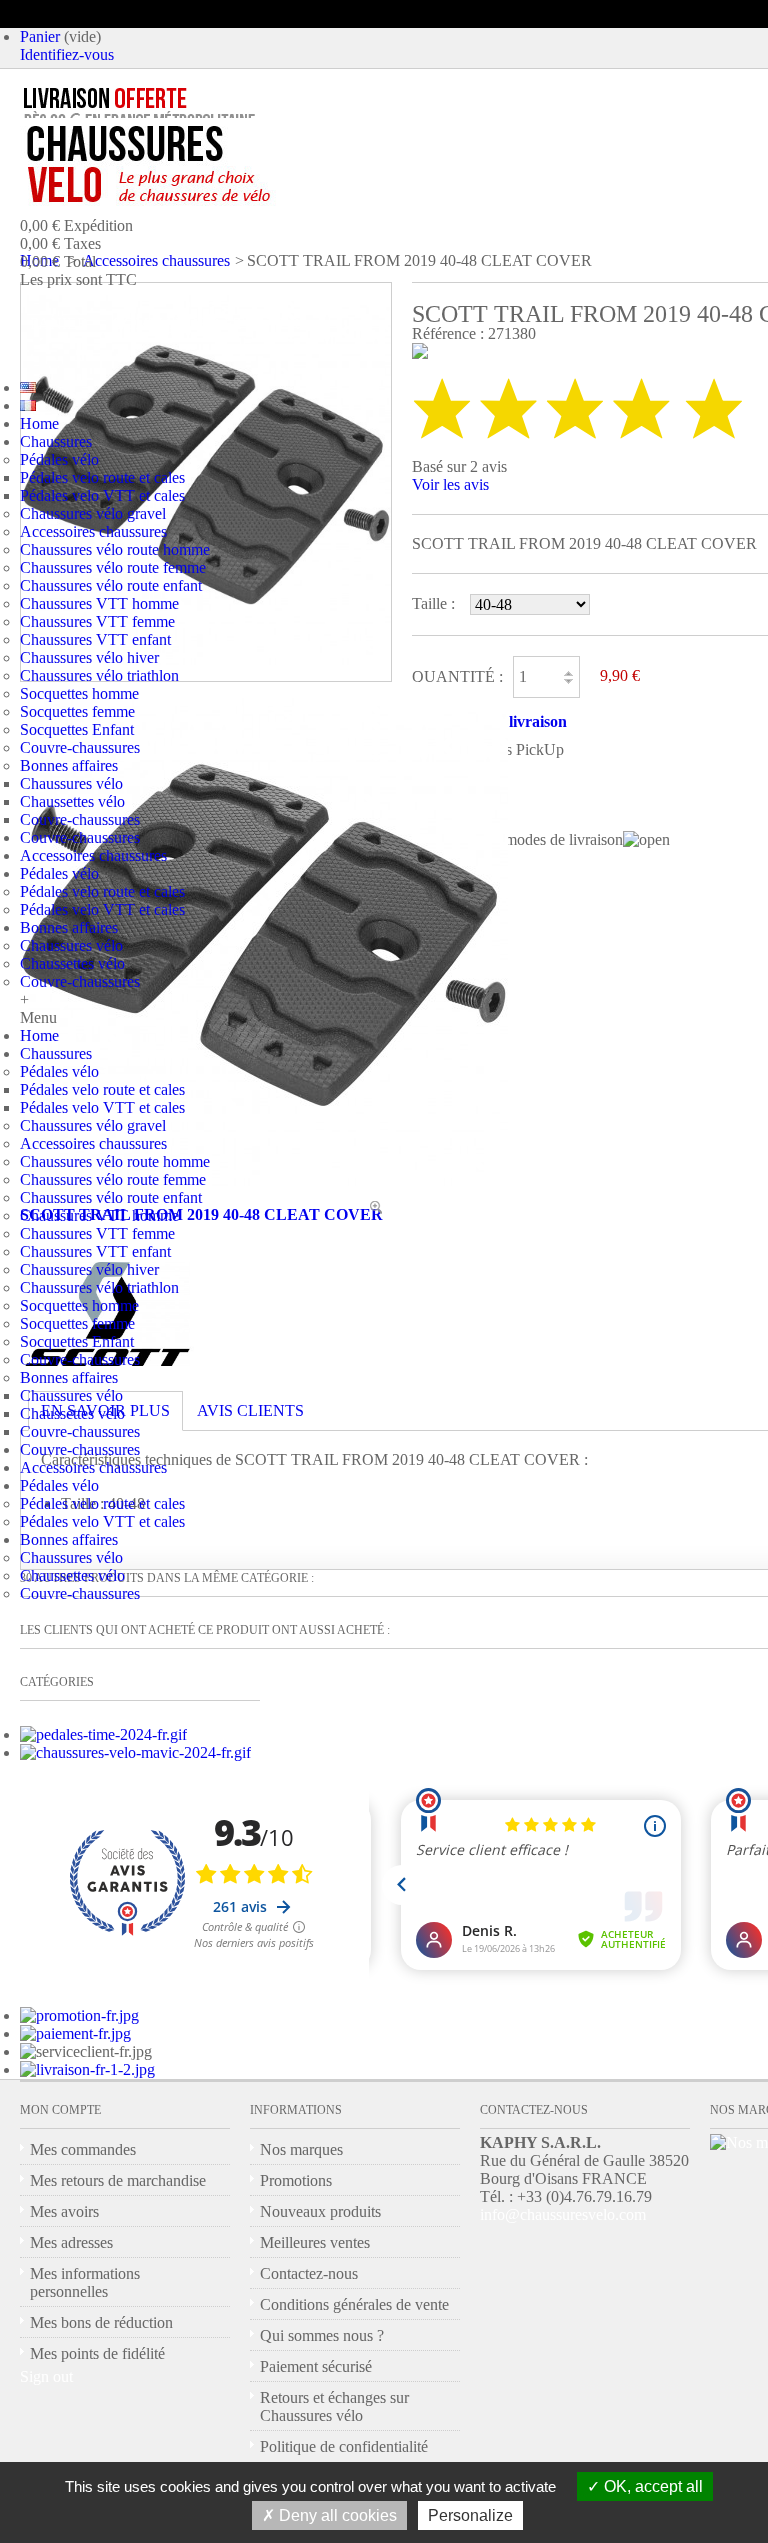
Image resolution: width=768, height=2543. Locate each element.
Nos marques (301, 2149)
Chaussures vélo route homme (115, 549)
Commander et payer (206, 323)
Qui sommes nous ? (322, 2335)
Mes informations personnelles (85, 2282)
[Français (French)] (28, 405)
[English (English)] (28, 387)
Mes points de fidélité (97, 2353)
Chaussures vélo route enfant (111, 585)
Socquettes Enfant (77, 729)
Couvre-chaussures (80, 747)
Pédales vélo (59, 459)
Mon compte (60, 2110)
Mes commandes (83, 2149)
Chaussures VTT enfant (95, 639)
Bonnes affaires (69, 765)
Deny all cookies (336, 2515)
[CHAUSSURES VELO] (190, 165)
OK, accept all (651, 2486)
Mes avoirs (64, 2211)
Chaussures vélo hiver (89, 657)
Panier (40, 36)
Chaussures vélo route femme (113, 567)
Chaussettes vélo (72, 801)
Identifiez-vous (67, 54)
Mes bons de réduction (101, 2322)
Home (39, 423)
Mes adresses (71, 2242)
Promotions (296, 2180)
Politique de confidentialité (344, 2446)
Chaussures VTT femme (97, 621)
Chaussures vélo (71, 783)
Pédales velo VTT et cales (102, 495)
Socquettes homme (79, 693)
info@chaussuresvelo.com (563, 2214)
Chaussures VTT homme (99, 603)
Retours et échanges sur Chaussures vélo (334, 2406)
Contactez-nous (309, 2273)
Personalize (470, 2515)
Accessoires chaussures (93, 531)
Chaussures (56, 441)
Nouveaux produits (320, 2211)
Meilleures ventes (315, 2242)
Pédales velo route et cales (102, 477)
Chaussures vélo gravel (93, 513)
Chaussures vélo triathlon (99, 675)
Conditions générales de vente (354, 2304)
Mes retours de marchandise (118, 2180)
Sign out (46, 2376)
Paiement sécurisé (316, 2366)
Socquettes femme (77, 711)
